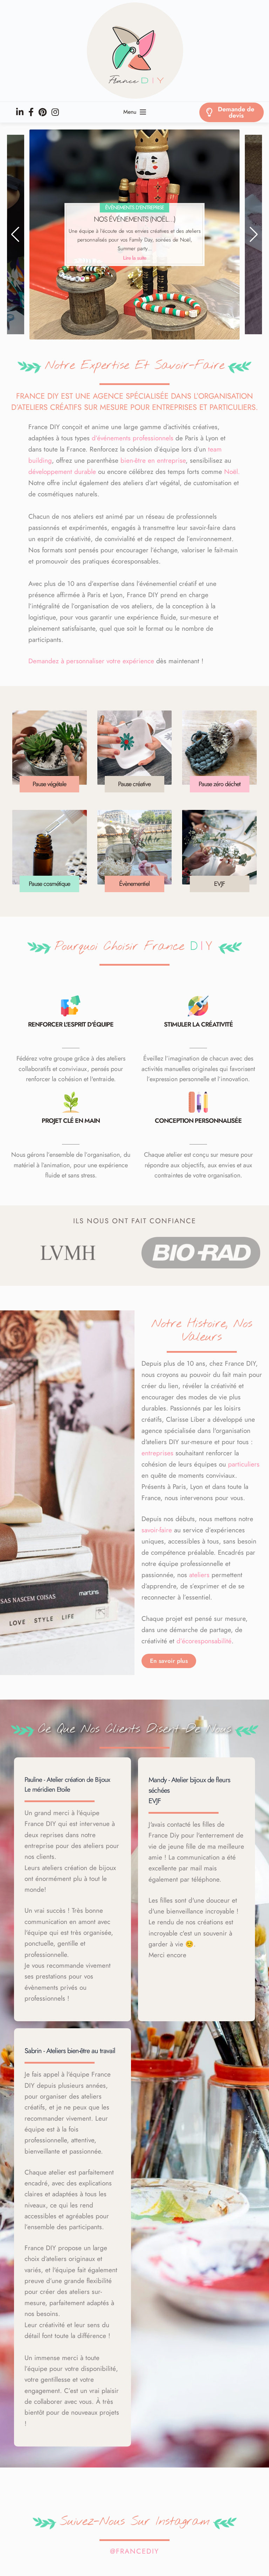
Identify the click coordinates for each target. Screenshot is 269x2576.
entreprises (157, 1453)
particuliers (244, 1464)
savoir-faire (157, 1530)
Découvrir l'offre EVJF (135, 258)
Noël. (232, 472)
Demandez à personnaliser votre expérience (91, 661)
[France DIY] (134, 51)
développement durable (62, 472)
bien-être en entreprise (153, 460)
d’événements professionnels (133, 438)
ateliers (199, 1575)
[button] (15, 234)
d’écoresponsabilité (204, 1641)
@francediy (134, 2551)
